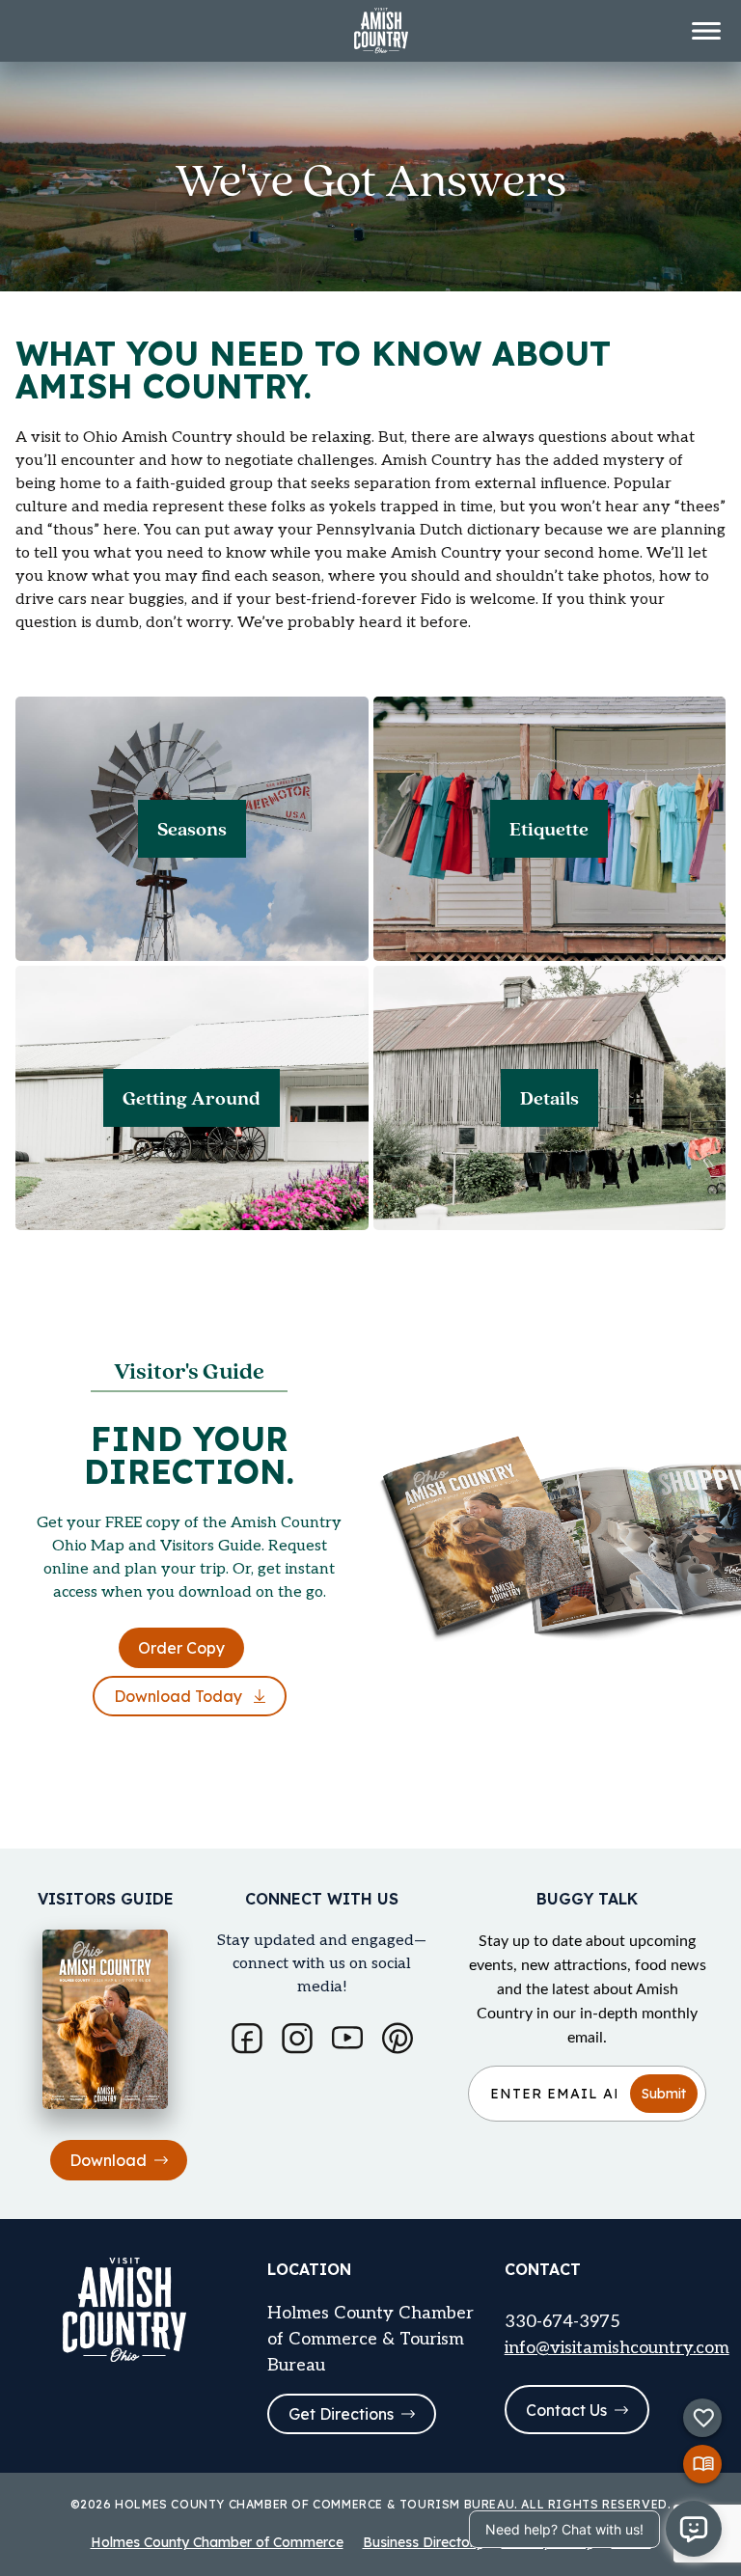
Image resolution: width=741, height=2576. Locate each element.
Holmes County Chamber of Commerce (217, 2542)
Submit (664, 2094)
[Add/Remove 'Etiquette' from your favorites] (412, 727)
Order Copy (181, 1648)
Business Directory (423, 2542)
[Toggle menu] (706, 31)
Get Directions (341, 2414)
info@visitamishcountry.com (617, 2348)
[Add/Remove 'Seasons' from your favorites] (54, 727)
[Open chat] (694, 2529)
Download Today (180, 1696)
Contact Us (566, 2410)
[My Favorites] (702, 2418)
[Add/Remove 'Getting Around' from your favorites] (54, 997)
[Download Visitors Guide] (702, 2464)
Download (108, 2160)
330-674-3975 (563, 2322)
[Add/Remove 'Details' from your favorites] (412, 997)
